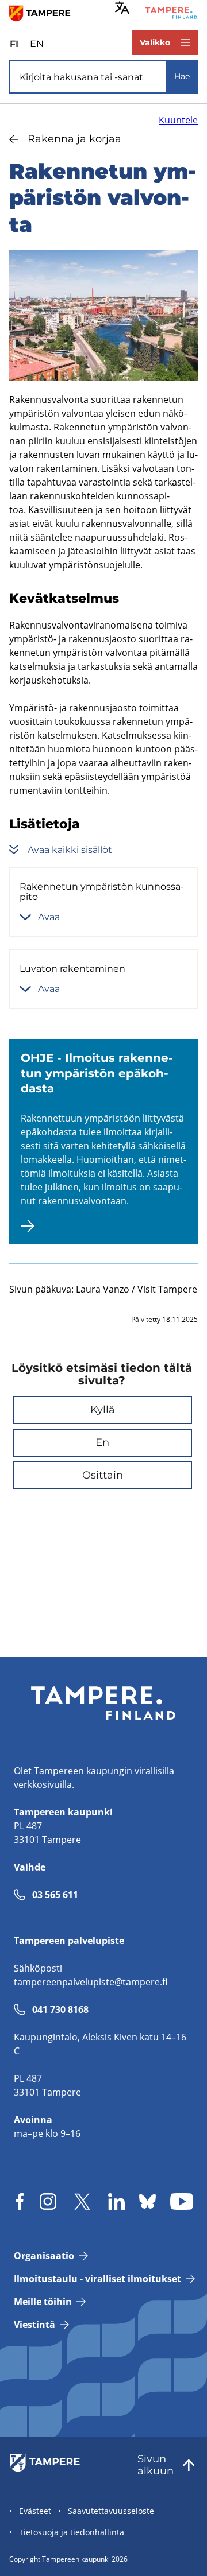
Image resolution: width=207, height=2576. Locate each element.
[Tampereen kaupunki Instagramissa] (48, 2201)
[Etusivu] (45, 13)
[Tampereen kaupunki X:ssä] (82, 2201)
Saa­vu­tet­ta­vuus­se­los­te (111, 2511)
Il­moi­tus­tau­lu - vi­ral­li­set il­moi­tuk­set (97, 2279)
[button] (102, 1410)
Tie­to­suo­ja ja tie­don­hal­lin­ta (72, 2532)
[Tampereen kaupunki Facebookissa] (20, 2201)
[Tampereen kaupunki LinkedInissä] (116, 2201)
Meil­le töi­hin (43, 2302)
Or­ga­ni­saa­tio (44, 2256)
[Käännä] (122, 8)
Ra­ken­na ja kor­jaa (74, 139)
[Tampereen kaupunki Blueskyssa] (147, 2201)
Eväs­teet (35, 2511)
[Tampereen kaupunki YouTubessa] (182, 2201)
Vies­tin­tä (34, 2325)
